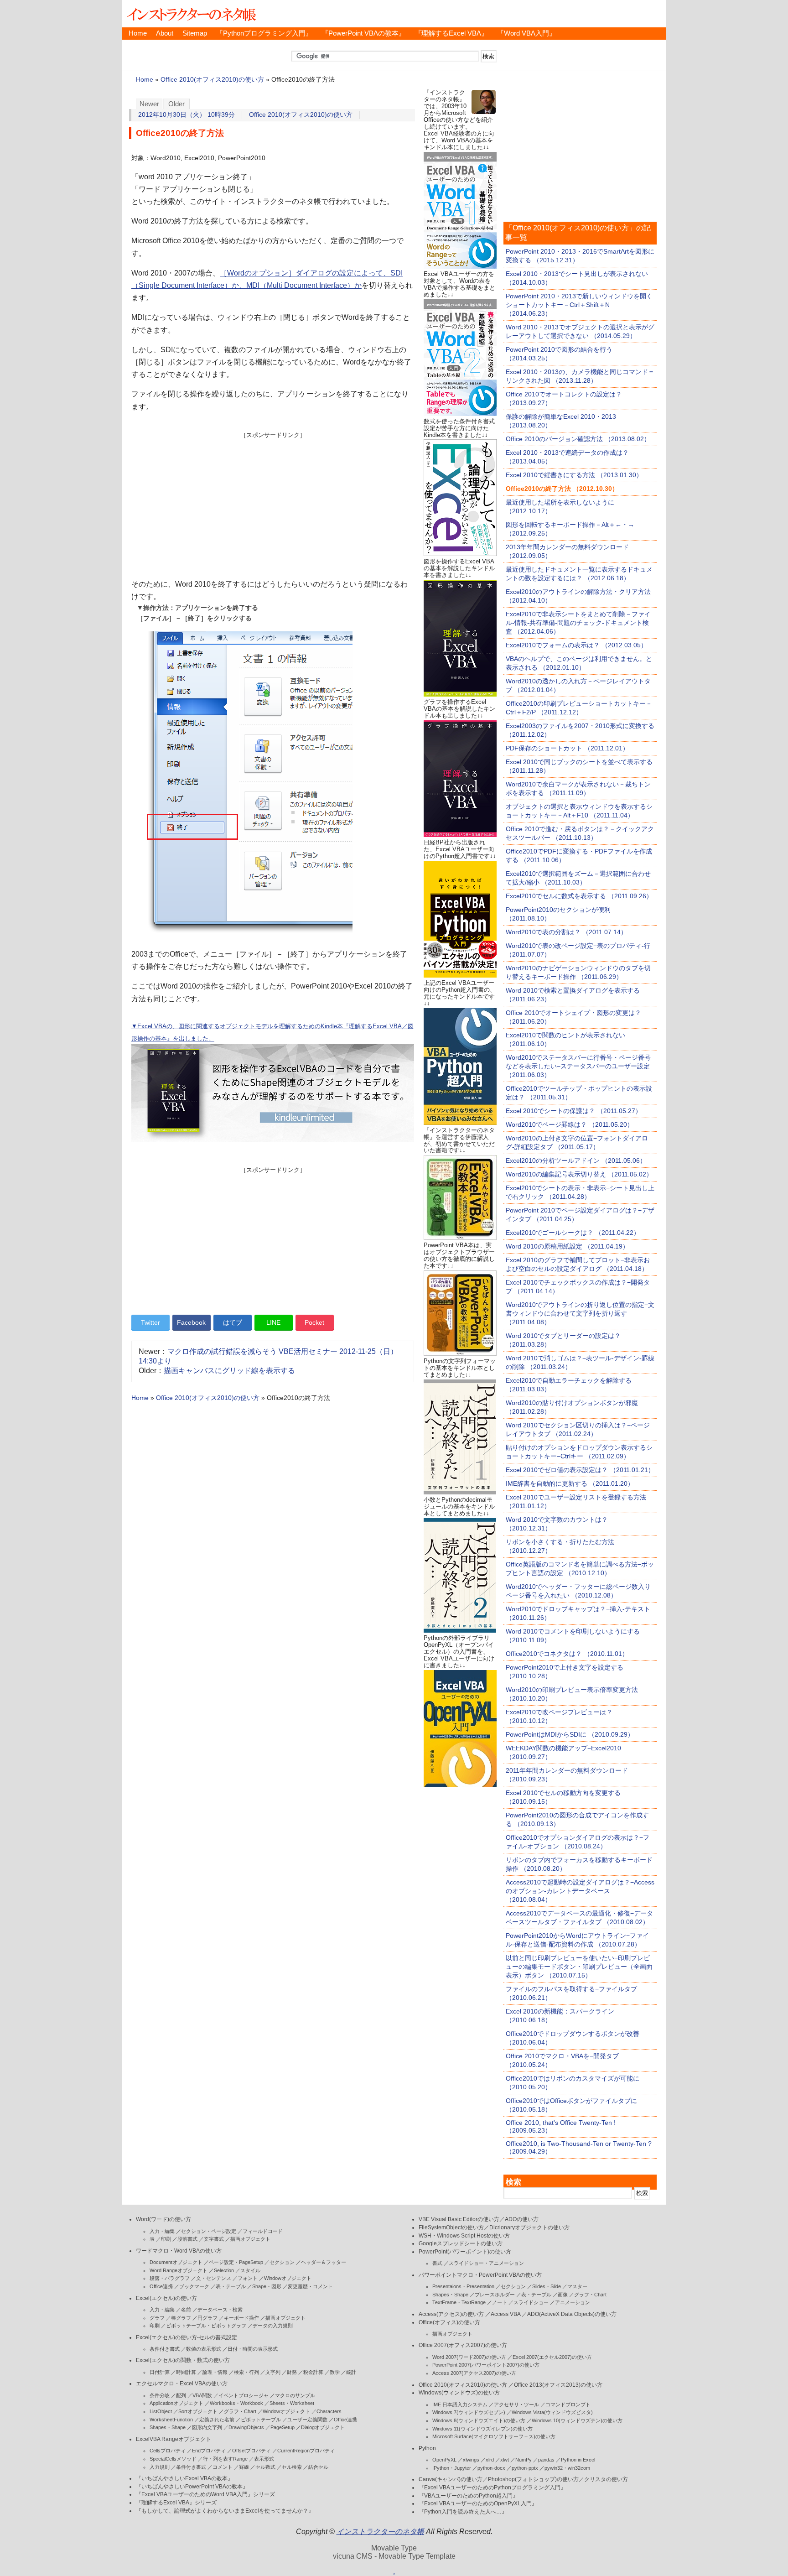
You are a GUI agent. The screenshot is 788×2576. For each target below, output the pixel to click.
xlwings (471, 2460)
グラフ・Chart (240, 2411)
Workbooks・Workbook (236, 2403)
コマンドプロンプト (568, 2404)
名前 (186, 2310)
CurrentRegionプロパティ (306, 2451)
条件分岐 (160, 2395)
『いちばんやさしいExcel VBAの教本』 (184, 2478)
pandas (546, 2460)
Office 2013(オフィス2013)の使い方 (558, 2385)
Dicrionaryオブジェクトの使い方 (529, 2227)
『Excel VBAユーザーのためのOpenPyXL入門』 (478, 2503)
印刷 (166, 2239)
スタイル (250, 2270)
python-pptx (525, 2468)
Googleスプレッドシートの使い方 (461, 2243)
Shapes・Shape (168, 2427)
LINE (273, 1322)
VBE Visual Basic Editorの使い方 (459, 2219)
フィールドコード (263, 2231)
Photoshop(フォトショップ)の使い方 (533, 2479)
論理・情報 (215, 2372)
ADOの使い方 (522, 2219)
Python (427, 2448)
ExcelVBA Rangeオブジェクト (174, 2439)
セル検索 (292, 2467)
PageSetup (283, 2427)
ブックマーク (194, 2286)
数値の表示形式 (204, 2349)
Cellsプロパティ (168, 2451)
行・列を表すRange (225, 2459)
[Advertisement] (273, 503)
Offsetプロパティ (251, 2451)
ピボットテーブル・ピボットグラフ (206, 2326)
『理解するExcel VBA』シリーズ (176, 2503)
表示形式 (264, 2459)
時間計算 (186, 2372)
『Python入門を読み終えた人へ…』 (463, 2512)
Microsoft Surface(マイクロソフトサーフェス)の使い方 (494, 2436)
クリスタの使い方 (606, 2479)
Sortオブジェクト (198, 2411)
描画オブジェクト (250, 2239)
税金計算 (313, 2372)
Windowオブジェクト (288, 2278)
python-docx (491, 2468)
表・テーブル (231, 2286)
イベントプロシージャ (244, 2395)
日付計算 (160, 2372)
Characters (329, 2411)
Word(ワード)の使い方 (163, 2219)
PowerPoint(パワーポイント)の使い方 (465, 2252)
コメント (223, 2467)
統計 (351, 2372)
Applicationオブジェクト (176, 2403)
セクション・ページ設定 (209, 2231)
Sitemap (195, 33)
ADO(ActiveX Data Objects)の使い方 (572, 2314)
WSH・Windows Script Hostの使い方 (464, 2236)
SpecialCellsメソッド (173, 2459)
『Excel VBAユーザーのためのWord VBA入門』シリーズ (205, 2494)
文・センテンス (214, 2278)
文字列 (273, 2372)
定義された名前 (217, 2420)
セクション (282, 2262)
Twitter (150, 1322)
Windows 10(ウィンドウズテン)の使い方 (577, 2420)
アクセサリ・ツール (516, 2404)
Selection (224, 2270)
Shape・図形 (267, 2286)
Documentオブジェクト (176, 2262)
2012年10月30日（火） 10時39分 (187, 115)
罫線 (244, 2467)
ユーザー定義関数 (307, 2420)
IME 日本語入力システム (460, 2404)
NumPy (524, 2460)
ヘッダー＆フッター (324, 2262)
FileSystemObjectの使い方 (451, 2227)
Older (176, 104)
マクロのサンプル (295, 2395)
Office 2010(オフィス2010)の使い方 (212, 80)
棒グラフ (181, 2318)
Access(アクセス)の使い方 (451, 2314)
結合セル (318, 2467)
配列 (181, 2395)
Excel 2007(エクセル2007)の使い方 (552, 2357)
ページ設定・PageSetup (236, 2262)
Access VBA (505, 2314)
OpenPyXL (444, 2460)
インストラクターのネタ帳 (191, 14)
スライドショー (531, 2302)
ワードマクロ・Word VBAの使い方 (179, 2251)
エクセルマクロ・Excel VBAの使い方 (182, 2383)
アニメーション (573, 2302)
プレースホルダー (495, 2295)
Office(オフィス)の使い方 (449, 2322)
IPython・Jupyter (452, 2468)
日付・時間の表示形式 (253, 2349)
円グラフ (207, 2318)
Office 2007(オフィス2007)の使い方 (463, 2345)
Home (138, 33)
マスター (577, 2286)
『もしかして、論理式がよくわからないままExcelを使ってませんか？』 (225, 2511)
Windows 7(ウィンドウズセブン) (469, 2412)
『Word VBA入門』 (526, 33)
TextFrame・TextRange (459, 2302)
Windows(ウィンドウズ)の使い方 (459, 2393)
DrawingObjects (246, 2427)
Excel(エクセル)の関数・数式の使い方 (183, 2360)
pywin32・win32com (567, 2468)
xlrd (490, 2460)
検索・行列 (246, 2372)
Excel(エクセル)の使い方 (166, 2298)
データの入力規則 (273, 2326)
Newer (149, 104)
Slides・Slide (547, 2286)
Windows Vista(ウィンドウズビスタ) (552, 2412)
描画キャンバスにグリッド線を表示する (229, 1371)
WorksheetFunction (171, 2420)
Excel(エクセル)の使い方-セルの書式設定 (187, 2337)
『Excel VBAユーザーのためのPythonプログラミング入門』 (492, 2488)
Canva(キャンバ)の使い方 (451, 2479)
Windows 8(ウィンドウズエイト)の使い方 (479, 2420)
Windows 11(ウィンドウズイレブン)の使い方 (482, 2429)
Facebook (191, 1322)
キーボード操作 (241, 2318)
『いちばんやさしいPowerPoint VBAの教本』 (192, 2487)
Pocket (314, 1322)
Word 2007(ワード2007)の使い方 (469, 2357)
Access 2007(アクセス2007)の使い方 (474, 2373)
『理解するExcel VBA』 (451, 33)
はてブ (233, 1322)
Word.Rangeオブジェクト (179, 2270)
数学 (335, 2372)
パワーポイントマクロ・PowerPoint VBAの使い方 (480, 2275)
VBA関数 (202, 2395)
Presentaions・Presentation (463, 2286)
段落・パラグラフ (170, 2278)
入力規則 (160, 2467)
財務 (292, 2372)
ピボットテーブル (261, 2420)
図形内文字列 (207, 2427)
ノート (500, 2302)
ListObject (161, 2411)
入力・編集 (162, 2231)
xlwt (505, 2460)
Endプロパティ (209, 2451)
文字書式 (214, 2239)
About (165, 33)
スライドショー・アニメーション (486, 2263)
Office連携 (161, 2286)
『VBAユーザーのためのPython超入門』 (468, 2496)
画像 (563, 2295)
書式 (437, 2263)
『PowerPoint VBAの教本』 (363, 33)
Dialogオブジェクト (323, 2427)
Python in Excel (578, 2460)
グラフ (157, 2318)
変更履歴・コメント (310, 2286)
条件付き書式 (165, 2349)
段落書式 (187, 2239)
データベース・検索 (220, 2310)
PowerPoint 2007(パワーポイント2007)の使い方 (486, 2365)
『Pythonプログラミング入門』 (264, 33)
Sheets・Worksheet (292, 2403)
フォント (248, 2278)
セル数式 (265, 2467)
